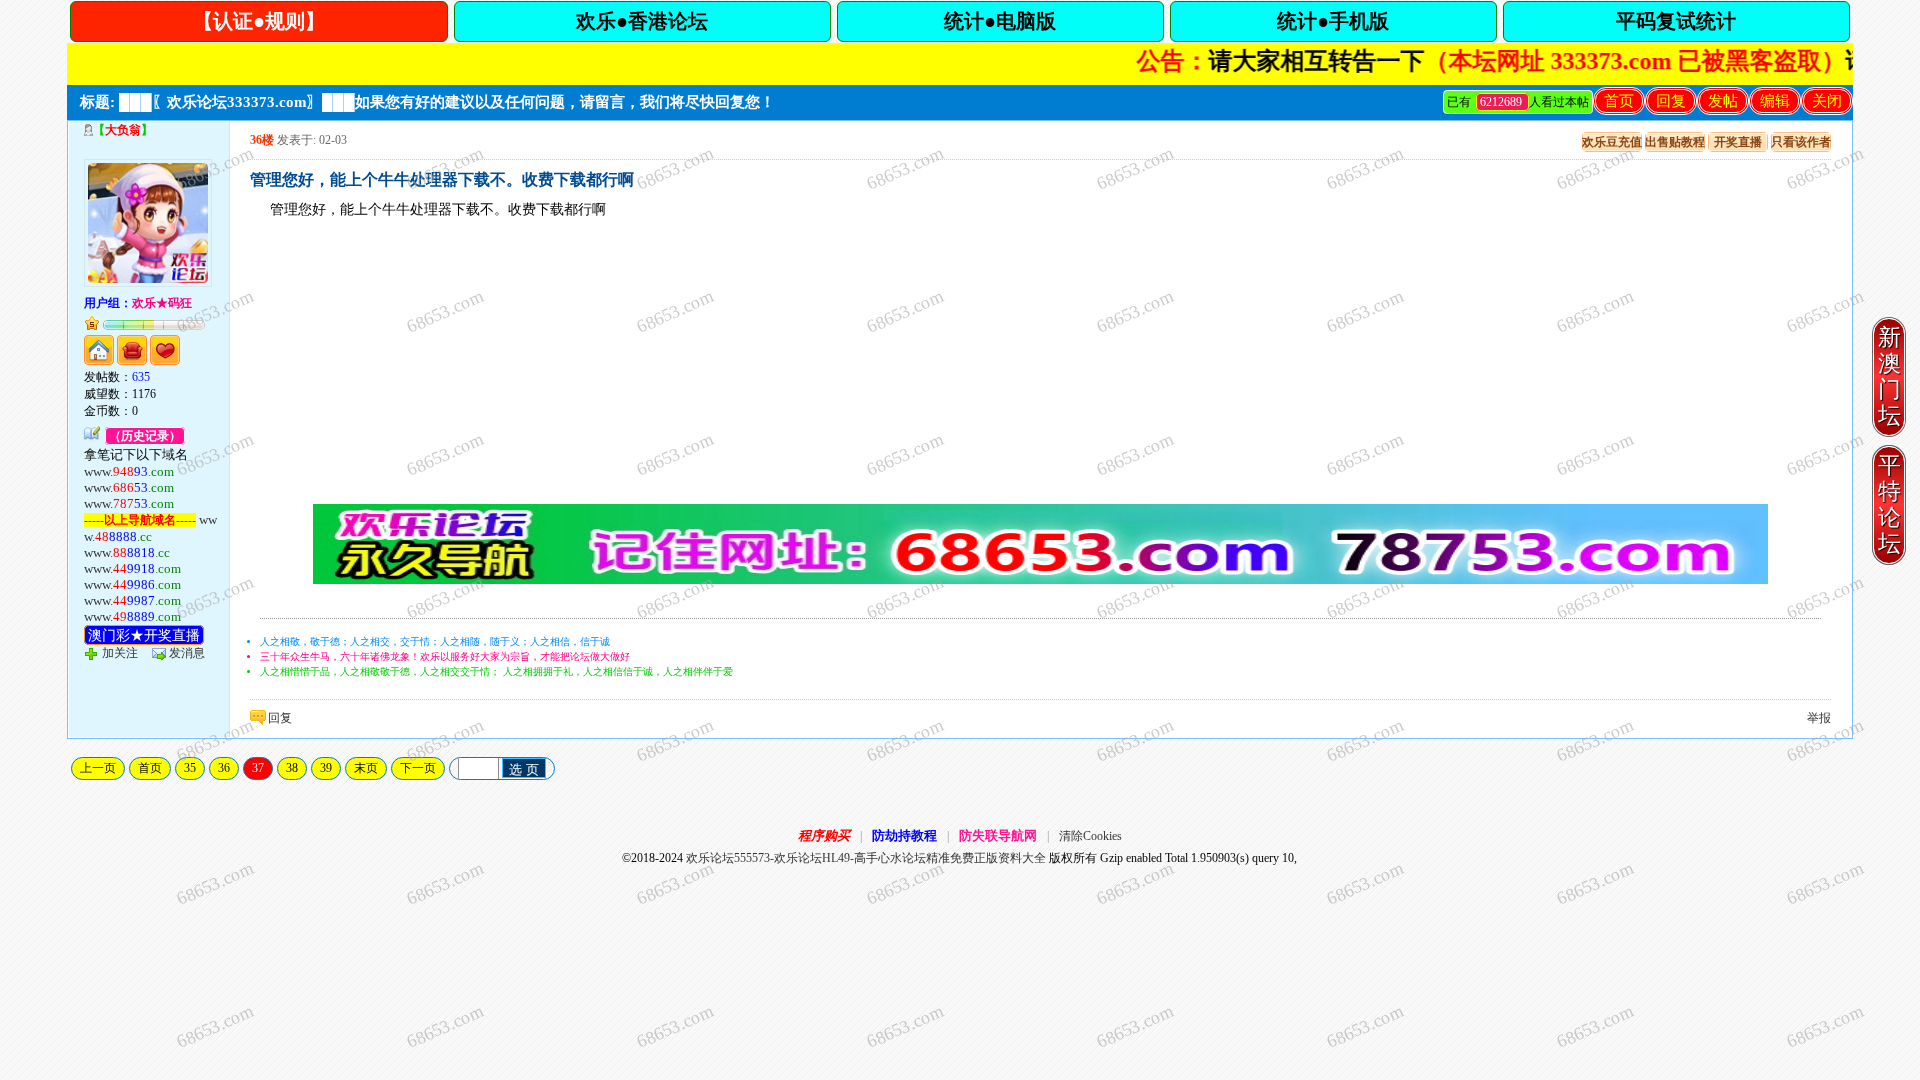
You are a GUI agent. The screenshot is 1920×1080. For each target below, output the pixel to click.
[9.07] (1040, 580)
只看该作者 (1801, 142)
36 (224, 768)
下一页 (418, 768)
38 (292, 768)
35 (190, 768)
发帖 (1723, 101)
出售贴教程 (1675, 142)
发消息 (187, 653)
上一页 (98, 768)
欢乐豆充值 (1612, 142)
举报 (1819, 718)
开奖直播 (1738, 142)
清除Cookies (1090, 836)
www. (129, 471)
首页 (1619, 101)
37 (258, 768)
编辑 (1775, 101)
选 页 (524, 769)
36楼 (262, 140)
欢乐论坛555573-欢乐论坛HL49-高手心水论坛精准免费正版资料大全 (866, 858)
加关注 (120, 653)
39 (326, 768)
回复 (1671, 101)
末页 (366, 768)
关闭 (1827, 101)
